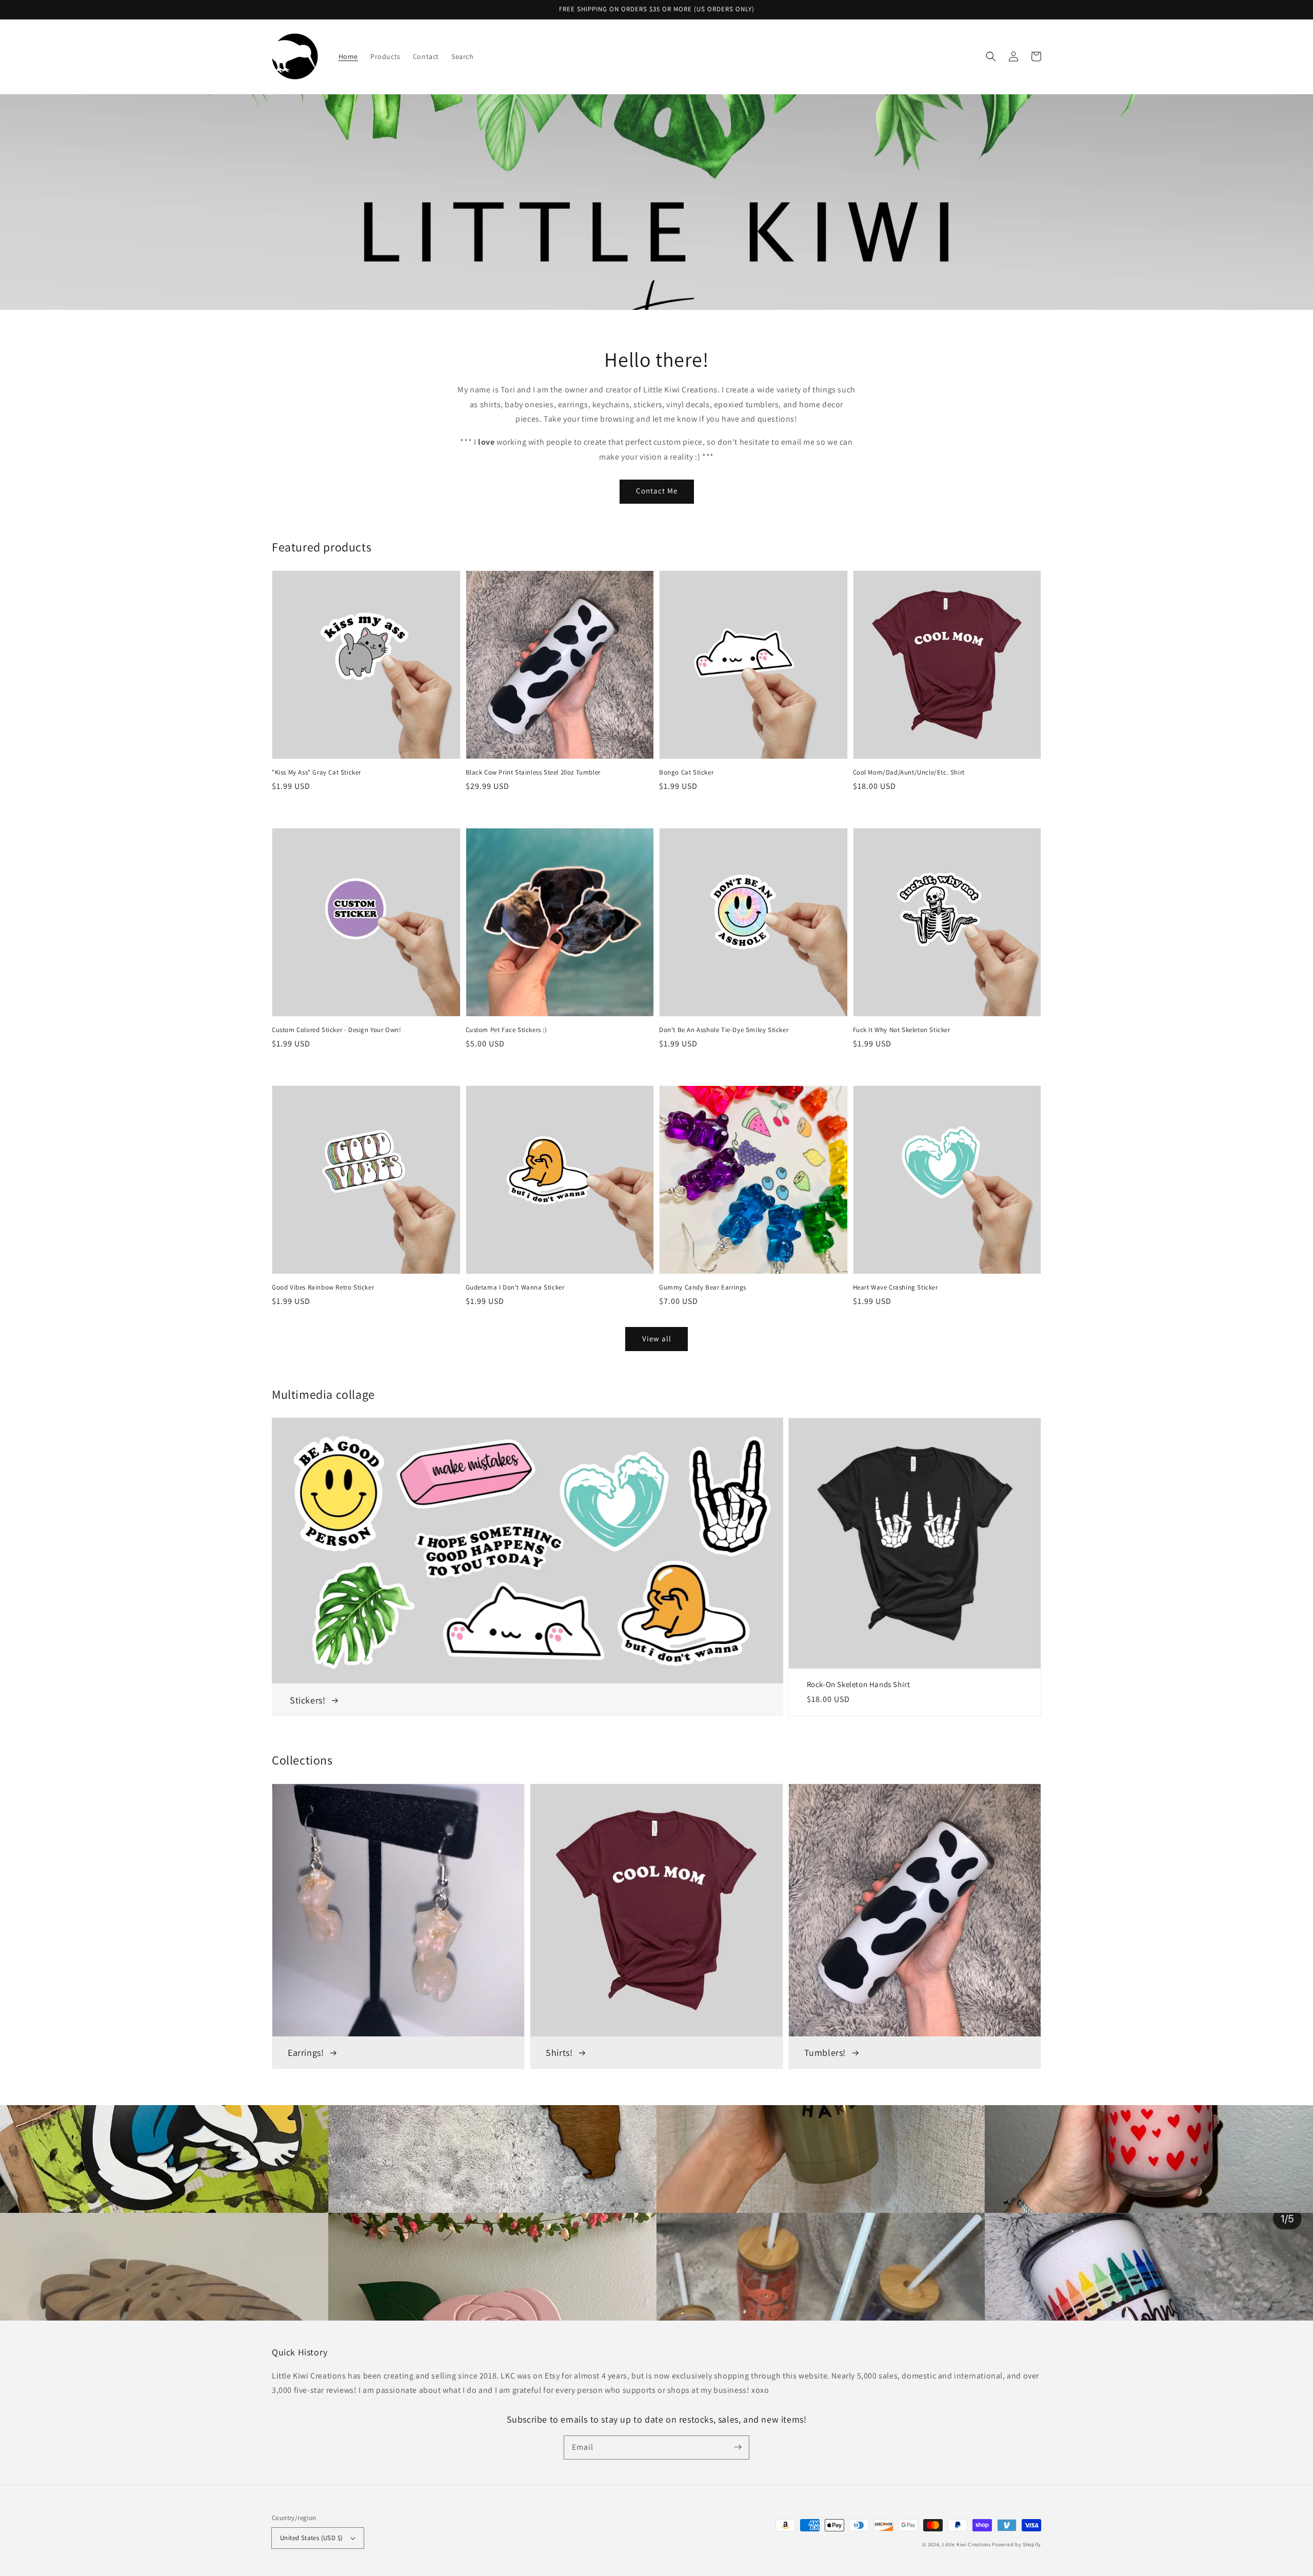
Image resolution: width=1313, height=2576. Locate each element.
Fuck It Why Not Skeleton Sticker (902, 1030)
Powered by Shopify (1017, 2544)
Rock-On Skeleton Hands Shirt (859, 1684)
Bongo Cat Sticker (686, 772)
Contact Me (657, 491)
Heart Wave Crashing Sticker (896, 1287)
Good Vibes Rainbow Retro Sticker (323, 1287)
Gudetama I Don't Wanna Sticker (515, 1287)
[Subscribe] (738, 2447)
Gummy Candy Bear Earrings (703, 1287)
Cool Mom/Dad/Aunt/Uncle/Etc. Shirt (909, 772)
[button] (991, 56)
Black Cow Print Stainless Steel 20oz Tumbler (533, 772)
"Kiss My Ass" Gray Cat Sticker (316, 772)
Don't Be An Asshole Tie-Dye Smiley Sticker (724, 1030)
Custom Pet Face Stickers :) (506, 1030)
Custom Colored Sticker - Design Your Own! (337, 1030)
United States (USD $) (311, 2538)
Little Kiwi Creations (967, 2544)
